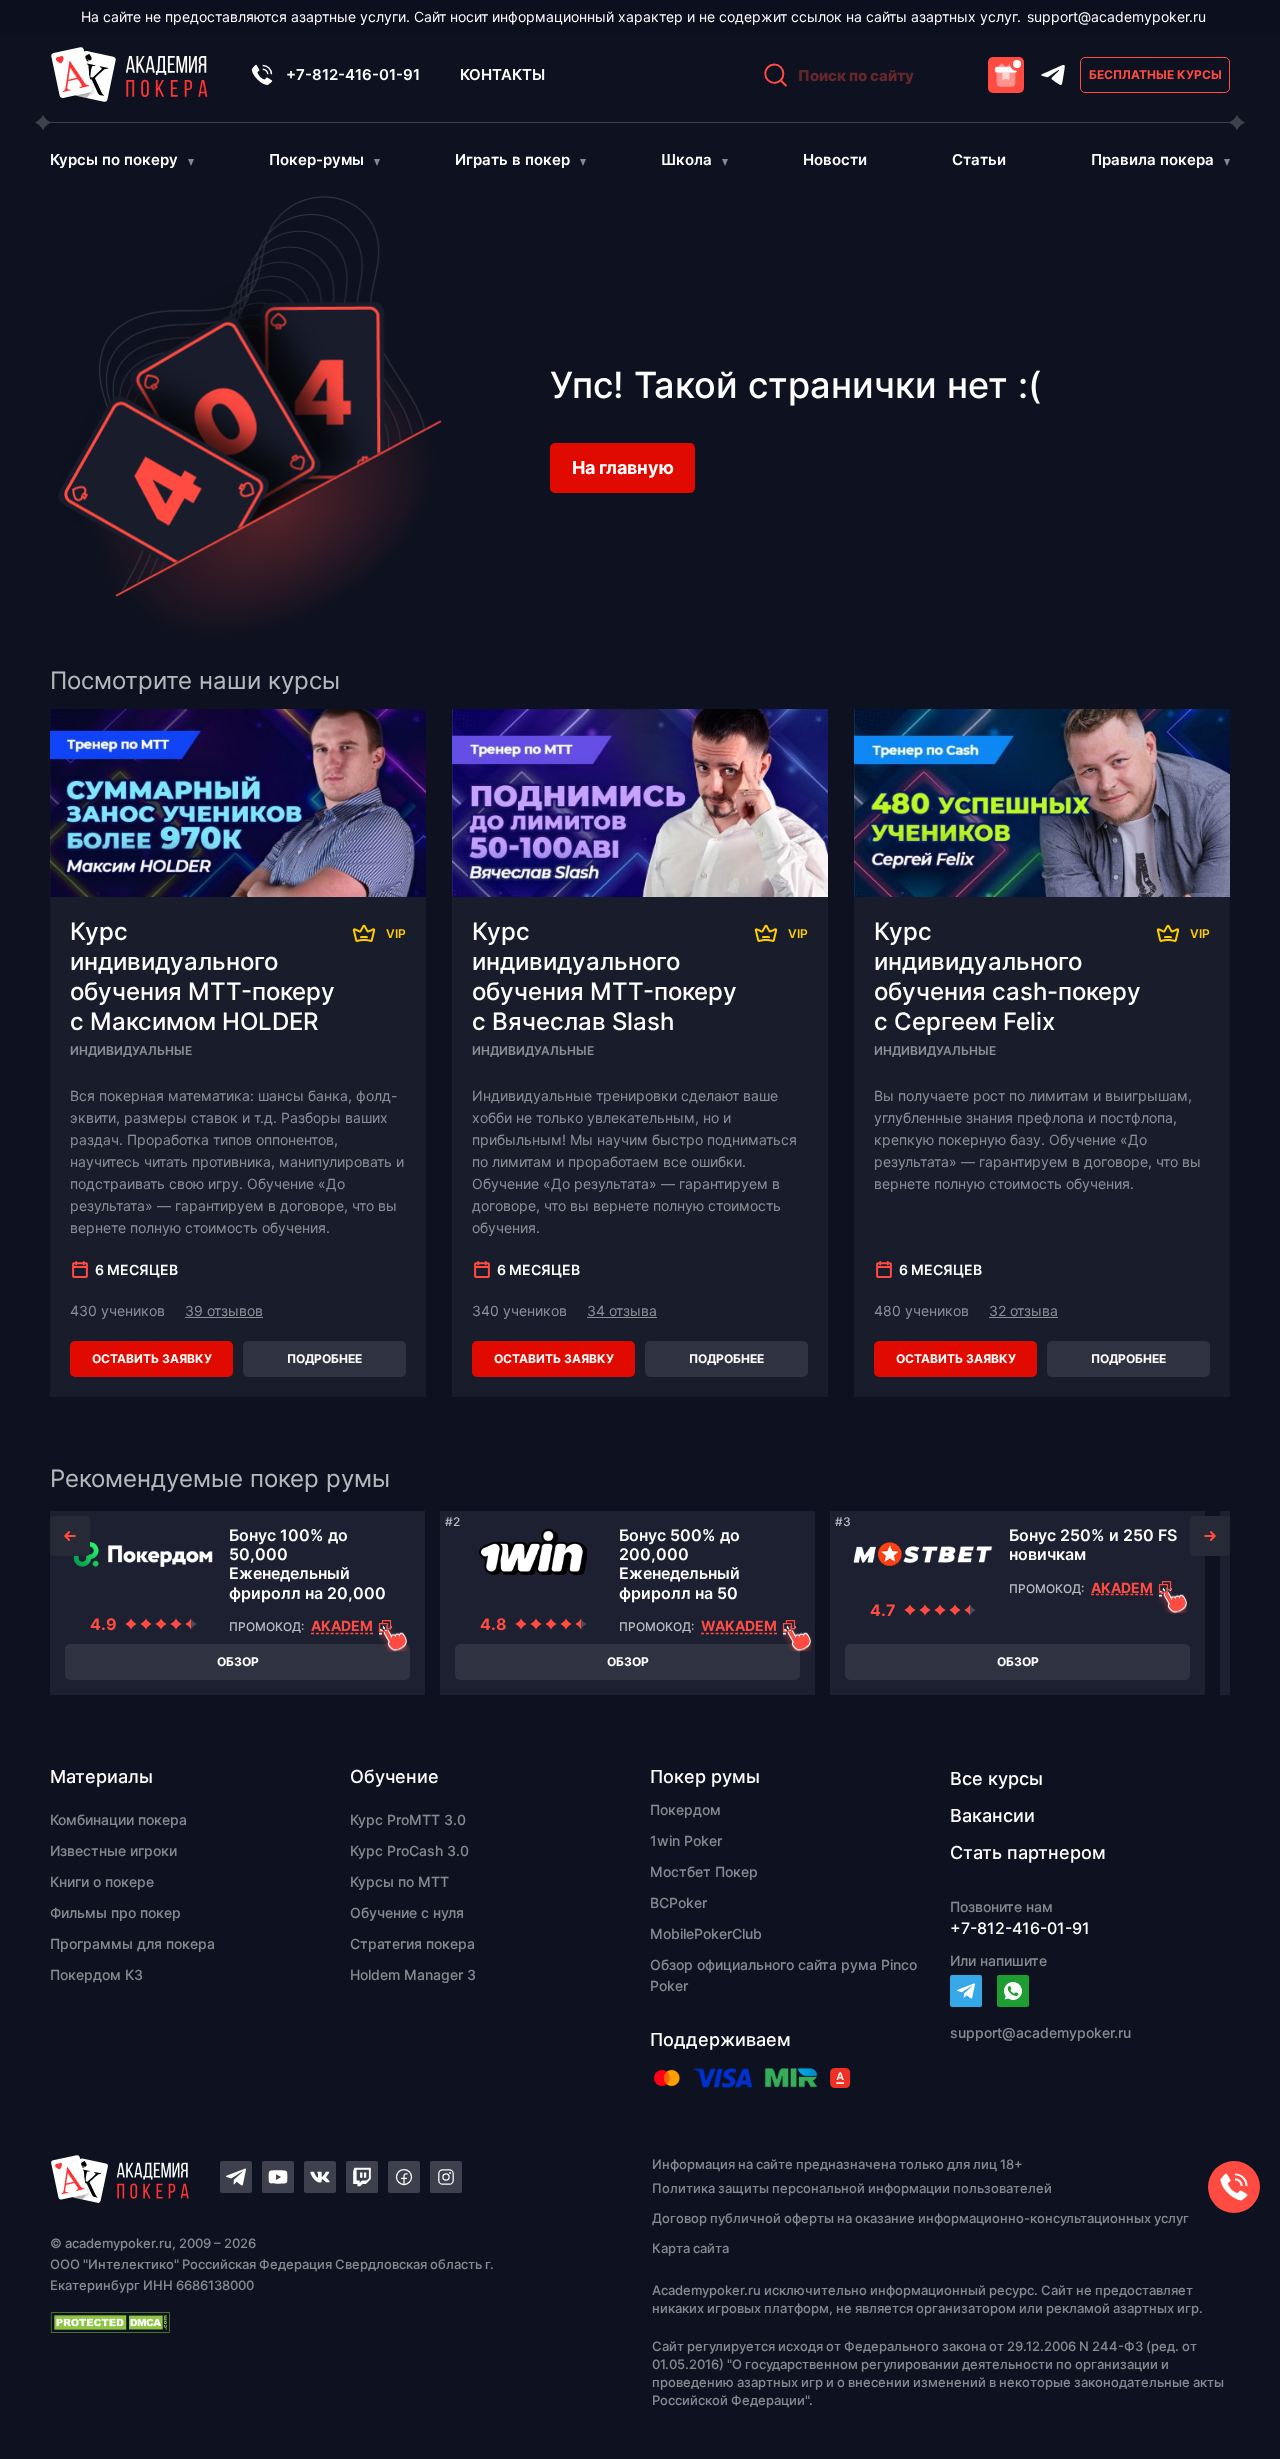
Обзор (238, 1661)
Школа (686, 159)
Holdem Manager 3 (413, 1974)
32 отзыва (1023, 1310)
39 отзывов (224, 1310)
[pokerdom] (143, 1554)
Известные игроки (113, 1850)
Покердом (685, 1809)
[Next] (1210, 1536)
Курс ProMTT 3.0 (408, 1819)
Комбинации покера (118, 1819)
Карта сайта (690, 2248)
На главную (623, 467)
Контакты (502, 74)
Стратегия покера (412, 1943)
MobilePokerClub (706, 1933)
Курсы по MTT (399, 1881)
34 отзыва (622, 1310)
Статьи (979, 159)
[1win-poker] (533, 1554)
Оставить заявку (152, 1358)
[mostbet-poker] (923, 1554)
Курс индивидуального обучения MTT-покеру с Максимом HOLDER (202, 976)
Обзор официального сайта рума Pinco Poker (783, 1975)
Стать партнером (1028, 1852)
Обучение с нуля (407, 1912)
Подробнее (324, 1358)
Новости (835, 159)
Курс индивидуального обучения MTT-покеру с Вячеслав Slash (604, 976)
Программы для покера (132, 1943)
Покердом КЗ (96, 1974)
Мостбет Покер (704, 1871)
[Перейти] (966, 1991)
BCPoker (678, 1902)
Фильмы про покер (115, 1912)
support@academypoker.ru (1116, 16)
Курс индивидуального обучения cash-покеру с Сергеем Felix (1007, 976)
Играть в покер (512, 159)
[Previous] (70, 1536)
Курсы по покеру (114, 159)
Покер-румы (316, 159)
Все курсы (996, 1778)
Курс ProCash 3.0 (409, 1850)
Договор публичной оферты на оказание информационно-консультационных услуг (920, 2218)
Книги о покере (102, 1881)
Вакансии (992, 1815)
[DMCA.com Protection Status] (316, 2322)
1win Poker (686, 1840)
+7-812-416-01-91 (353, 74)
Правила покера (1152, 159)
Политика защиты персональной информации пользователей (852, 2188)
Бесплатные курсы (1155, 74)
